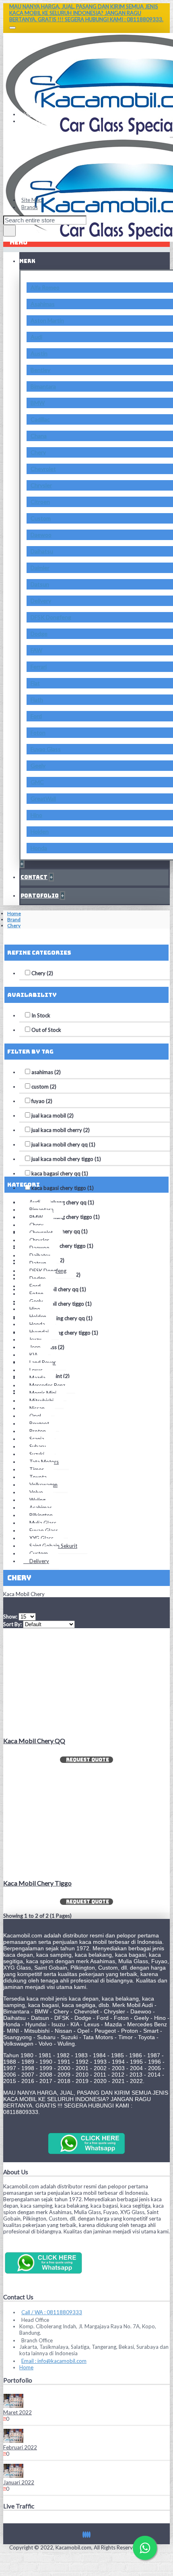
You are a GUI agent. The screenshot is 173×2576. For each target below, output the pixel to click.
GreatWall (43, 798)
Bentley (40, 370)
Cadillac (40, 419)
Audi (36, 337)
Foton (38, 732)
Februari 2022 (20, 2447)
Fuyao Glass (46, 749)
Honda (39, 848)
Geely (38, 765)
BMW (38, 403)
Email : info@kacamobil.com (54, 2361)
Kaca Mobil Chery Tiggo (37, 1883)
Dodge (39, 634)
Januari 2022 (19, 2482)
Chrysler (41, 485)
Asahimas (43, 304)
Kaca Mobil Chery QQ (34, 1741)
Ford (36, 716)
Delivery (41, 601)
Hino (36, 815)
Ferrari (39, 667)
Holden (40, 831)
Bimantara (43, 386)
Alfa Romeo (45, 287)
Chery (38, 452)
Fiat (35, 683)
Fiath (37, 699)
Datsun (40, 584)
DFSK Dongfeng (51, 617)
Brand (14, 919)
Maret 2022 (18, 2412)
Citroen (40, 502)
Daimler (40, 568)
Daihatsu (42, 551)
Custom (41, 518)
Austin (39, 353)
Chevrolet (43, 469)
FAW (36, 650)
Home (14, 913)
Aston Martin (47, 320)
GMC (37, 782)
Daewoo (41, 535)
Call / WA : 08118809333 (52, 2312)
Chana (39, 436)
